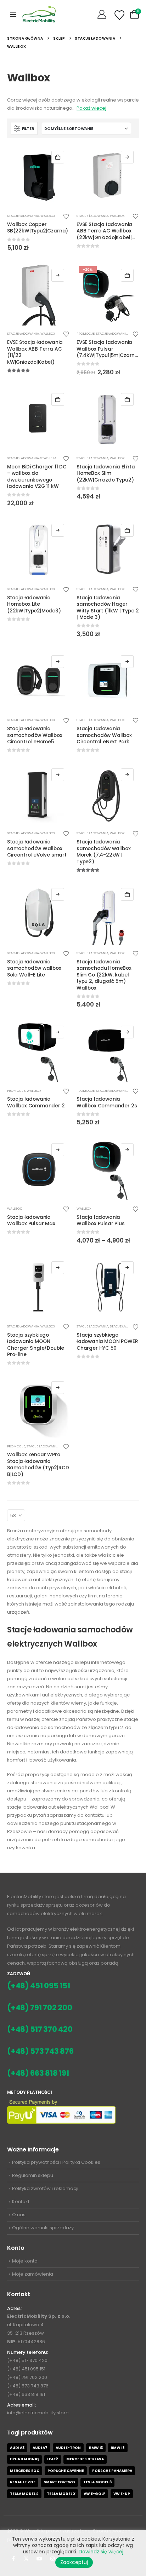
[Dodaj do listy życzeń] (66, 216)
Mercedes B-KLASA (85, 2459)
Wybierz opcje (127, 157)
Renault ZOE (23, 2482)
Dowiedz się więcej (58, 1268)
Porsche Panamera (112, 2471)
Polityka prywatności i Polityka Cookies (56, 2162)
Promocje (86, 333)
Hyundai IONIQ (24, 2459)
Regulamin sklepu (33, 2175)
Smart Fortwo (59, 2482)
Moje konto (25, 2261)
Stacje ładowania (23, 216)
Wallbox (48, 216)
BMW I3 (96, 2448)
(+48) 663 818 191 (38, 2073)
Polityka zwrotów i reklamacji (45, 2188)
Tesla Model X (61, 2494)
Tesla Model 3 (97, 2482)
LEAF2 (53, 2459)
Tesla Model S (24, 2494)
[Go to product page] (38, 177)
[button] (13, 15)
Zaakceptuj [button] (74, 2562)
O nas (19, 2215)
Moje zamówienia (33, 2274)
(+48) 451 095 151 (39, 1986)
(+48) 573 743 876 (40, 2051)
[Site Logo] (39, 14)
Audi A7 (40, 2448)
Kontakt (21, 2202)
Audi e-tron (68, 2448)
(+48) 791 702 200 (40, 2008)
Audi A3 (17, 2448)
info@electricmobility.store (38, 2413)
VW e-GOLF (94, 2494)
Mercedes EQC (25, 2471)
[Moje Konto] (103, 15)
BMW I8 (118, 2448)
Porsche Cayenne (66, 2471)
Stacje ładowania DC (59, 458)
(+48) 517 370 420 (40, 2029)
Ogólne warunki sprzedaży (43, 2228)
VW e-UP (122, 2494)
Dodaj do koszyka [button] (58, 157)
